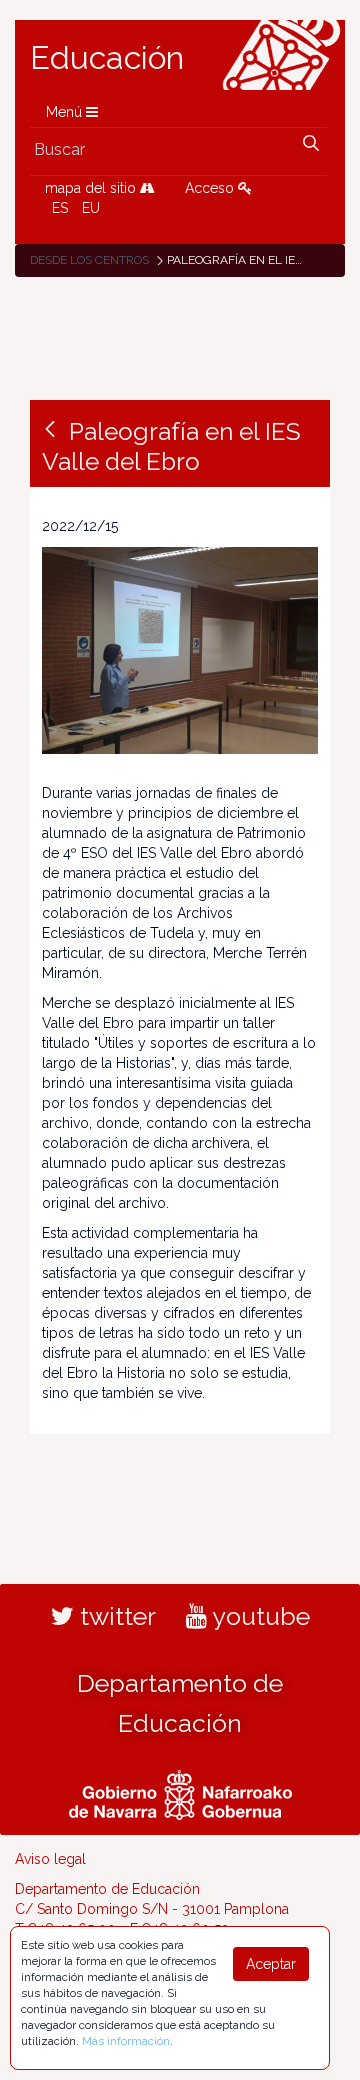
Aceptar (271, 1964)
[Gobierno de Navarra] (180, 1792)
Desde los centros (89, 260)
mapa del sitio (92, 188)
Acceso (211, 188)
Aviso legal (50, 1859)
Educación (107, 58)
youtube (258, 1616)
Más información (126, 2041)
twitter (115, 1616)
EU (91, 208)
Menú (66, 112)
